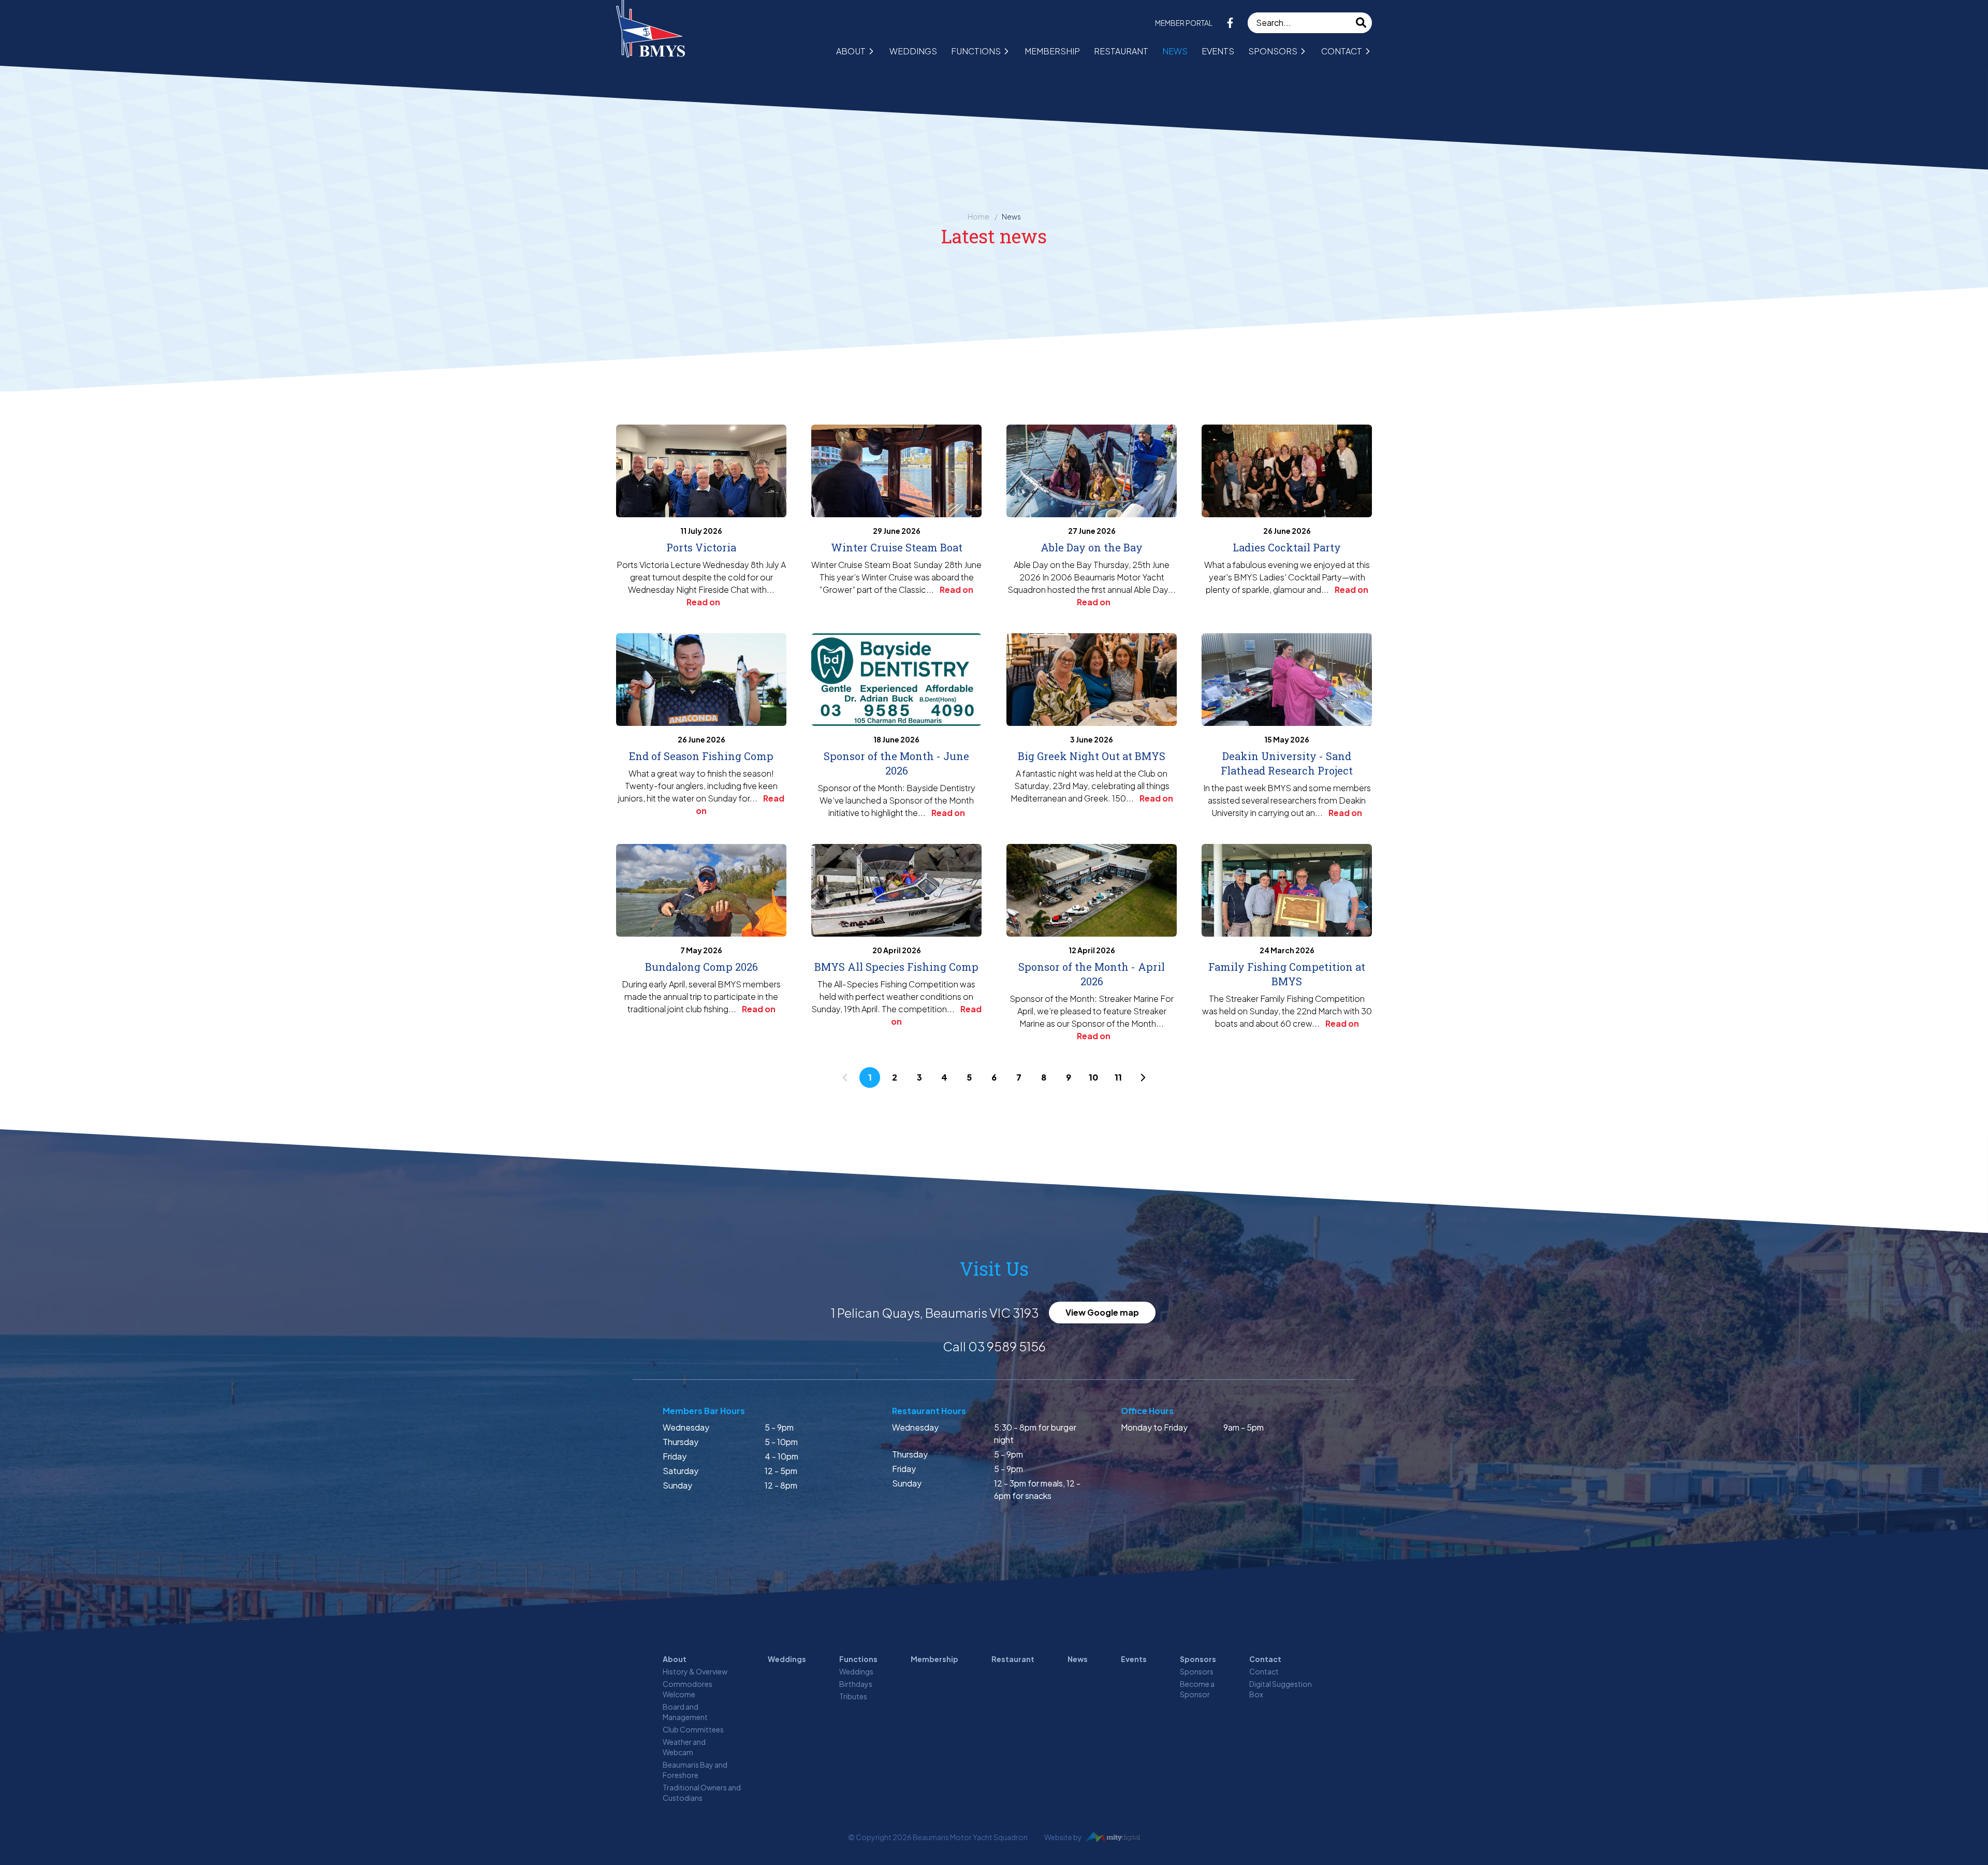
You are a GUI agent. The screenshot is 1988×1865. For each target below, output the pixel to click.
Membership (1052, 51)
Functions (976, 51)
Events (1218, 51)
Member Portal (1184, 23)
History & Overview (695, 1671)
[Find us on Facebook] (1230, 23)
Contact (1342, 51)
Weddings (913, 51)
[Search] (1362, 23)
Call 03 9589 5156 (994, 1346)
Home (978, 216)
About (851, 51)
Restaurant (1121, 51)
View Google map (1102, 1312)
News (1175, 51)
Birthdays (856, 1684)
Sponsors (1273, 51)
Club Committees (693, 1729)
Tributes (853, 1696)
